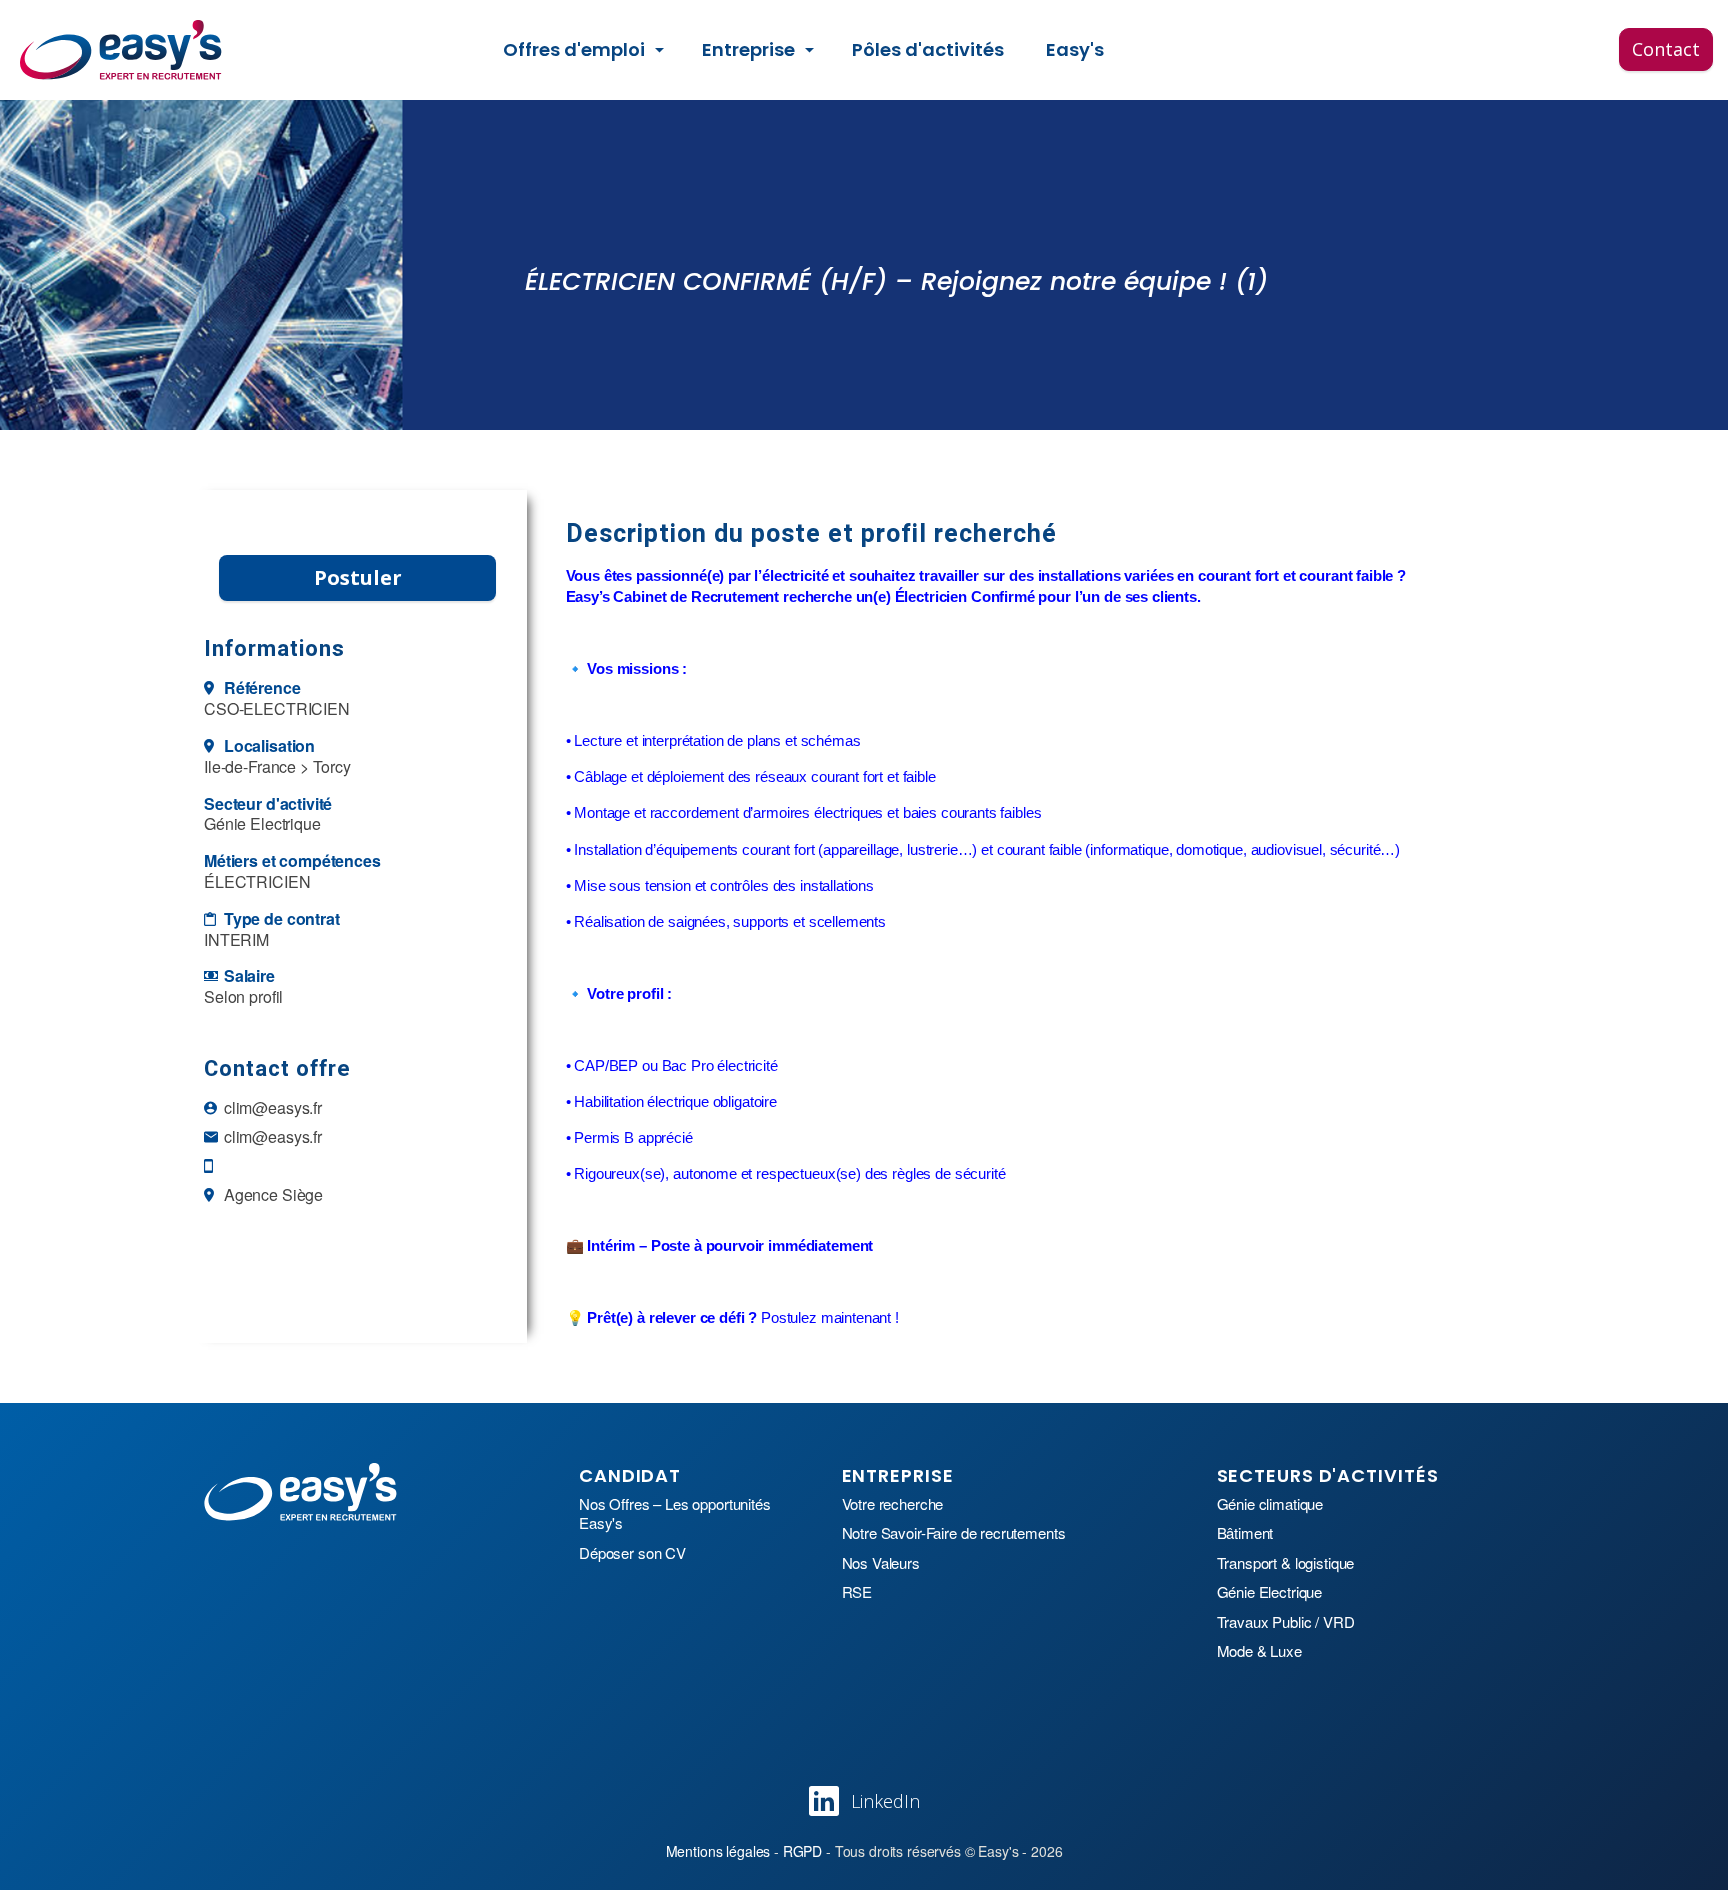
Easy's (1075, 49)
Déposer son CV (632, 1553)
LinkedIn (885, 1801)
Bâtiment (1245, 1533)
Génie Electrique (1270, 1592)
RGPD (802, 1851)
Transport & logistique (1286, 1563)
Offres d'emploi (574, 49)
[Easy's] (122, 50)
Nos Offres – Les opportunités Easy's (675, 1513)
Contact (1666, 49)
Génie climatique (1270, 1504)
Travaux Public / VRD (1286, 1622)
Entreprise (748, 49)
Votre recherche (893, 1504)
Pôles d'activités (928, 49)
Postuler (358, 577)
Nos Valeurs (881, 1563)
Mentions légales (718, 1851)
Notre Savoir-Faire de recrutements (954, 1533)
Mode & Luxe (1259, 1651)
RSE (857, 1592)
